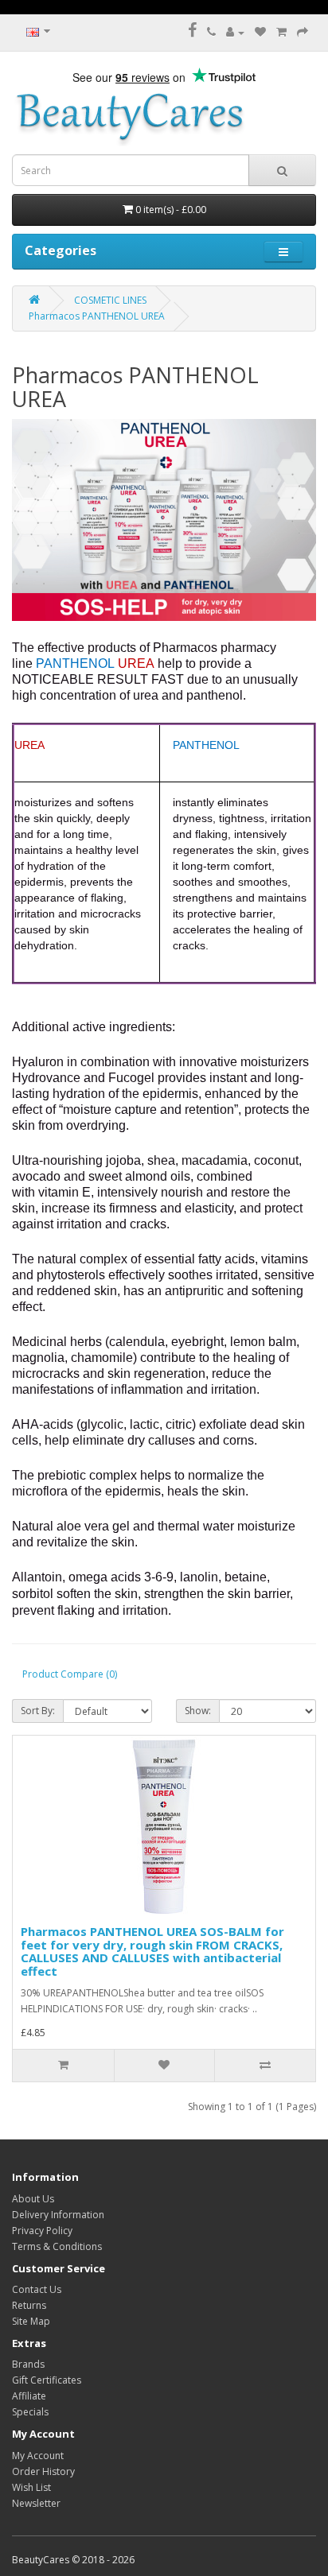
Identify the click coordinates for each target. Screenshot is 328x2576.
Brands (28, 2364)
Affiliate (29, 2396)
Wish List (31, 2487)
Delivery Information (58, 2215)
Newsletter (36, 2503)
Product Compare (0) (70, 1674)
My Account (38, 2456)
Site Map (31, 2321)
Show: (198, 1711)
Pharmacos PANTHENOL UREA (97, 316)
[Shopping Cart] (281, 32)
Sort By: (38, 1711)
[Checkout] (303, 32)
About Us (33, 2199)
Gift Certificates (47, 2380)
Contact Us (37, 2289)
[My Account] (235, 32)
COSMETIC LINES (110, 300)
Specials (30, 2412)
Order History (43, 2471)
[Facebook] (192, 32)
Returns (29, 2305)
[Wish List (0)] (260, 32)
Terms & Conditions (57, 2246)
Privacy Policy (42, 2231)
